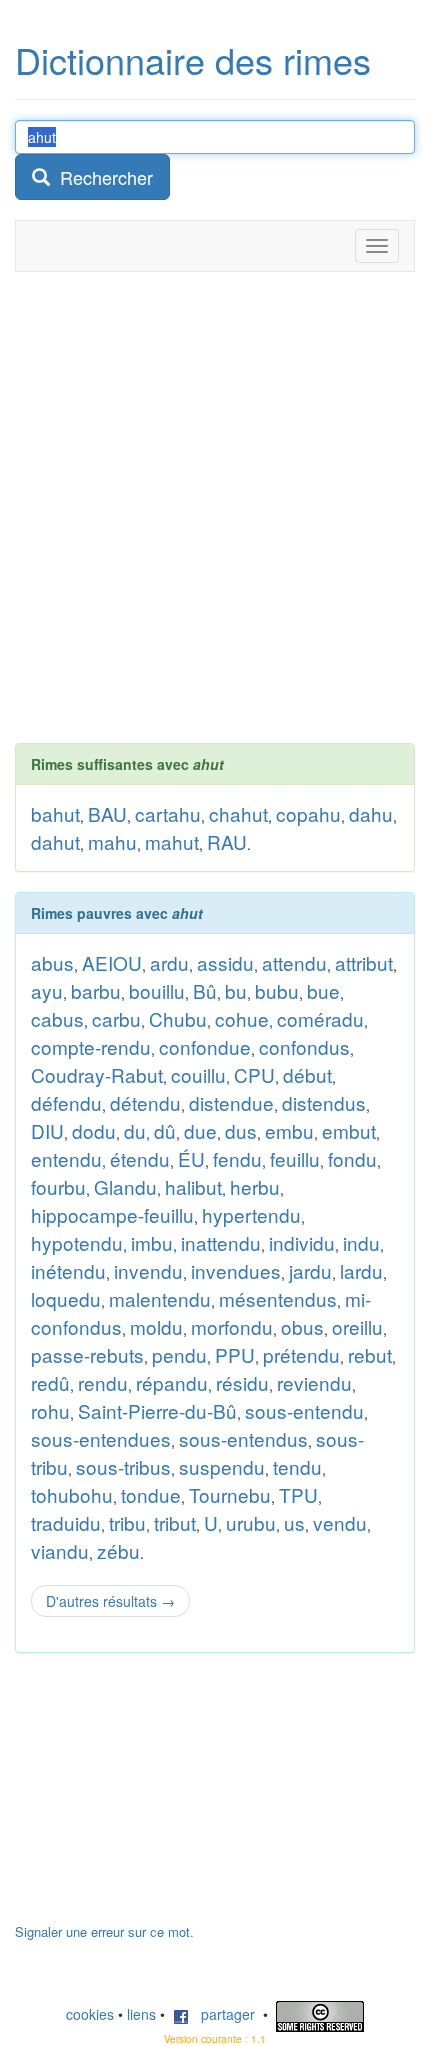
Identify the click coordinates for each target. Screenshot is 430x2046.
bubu (277, 990)
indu (361, 1242)
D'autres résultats (110, 1601)
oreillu (357, 1326)
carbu (116, 1018)
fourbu (58, 1186)
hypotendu (77, 1242)
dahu (371, 813)
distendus (324, 1102)
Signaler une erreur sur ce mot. (104, 1931)
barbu (96, 990)
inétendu (68, 1270)
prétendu (301, 1354)
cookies (90, 2014)
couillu (198, 1074)
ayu (47, 990)
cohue (242, 1018)
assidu (225, 962)
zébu (118, 1550)
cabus (57, 1018)
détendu (145, 1102)
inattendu (221, 1242)
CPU (254, 1074)
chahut (238, 813)
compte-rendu (91, 1046)
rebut (370, 1354)
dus (241, 1130)
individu (302, 1242)
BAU (107, 813)
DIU (47, 1130)
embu (289, 1130)
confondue (205, 1046)
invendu (148, 1270)
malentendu (160, 1298)
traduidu (66, 1522)
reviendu (314, 1382)
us (294, 1522)
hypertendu (251, 1214)
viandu (60, 1550)
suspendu (222, 1466)
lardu (361, 1270)
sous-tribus (123, 1466)
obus (302, 1326)
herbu (255, 1186)
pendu (179, 1354)
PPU (235, 1354)
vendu (340, 1522)
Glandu (125, 1186)
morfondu (232, 1326)
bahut (55, 813)
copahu (308, 813)
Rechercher (101, 177)
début (307, 1074)
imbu (152, 1242)
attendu (294, 962)
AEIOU (112, 962)
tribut (175, 1522)
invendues (236, 1270)
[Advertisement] (215, 507)
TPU (298, 1494)
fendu (237, 1158)
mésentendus (278, 1298)
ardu (169, 962)
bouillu (157, 990)
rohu (50, 1410)
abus (52, 962)
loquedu (66, 1298)
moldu (156, 1326)
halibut (193, 1186)
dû (165, 1130)
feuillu (295, 1158)
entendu (66, 1158)
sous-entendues (101, 1438)
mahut (172, 841)
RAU (227, 841)
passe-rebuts (87, 1354)
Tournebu (230, 1494)
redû (50, 1382)
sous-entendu (304, 1410)
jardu (310, 1270)
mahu (112, 841)
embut (349, 1130)
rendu (103, 1382)
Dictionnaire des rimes (193, 59)
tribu (127, 1522)
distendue (231, 1102)
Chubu (178, 1018)
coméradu (320, 1018)
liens (141, 2014)
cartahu (168, 813)
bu (236, 990)
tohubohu (72, 1494)
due (200, 1130)
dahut (55, 841)
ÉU (191, 1158)
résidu (242, 1382)
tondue (151, 1494)
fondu (352, 1158)
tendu (297, 1466)
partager (222, 2014)
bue (323, 990)
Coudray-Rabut (97, 1074)
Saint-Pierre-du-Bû (157, 1410)
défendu (66, 1102)
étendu (140, 1158)
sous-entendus (243, 1438)
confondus (304, 1046)
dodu (94, 1130)
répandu (172, 1382)
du (135, 1130)
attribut (364, 962)
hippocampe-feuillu (112, 1214)
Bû (205, 990)
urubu (251, 1522)
